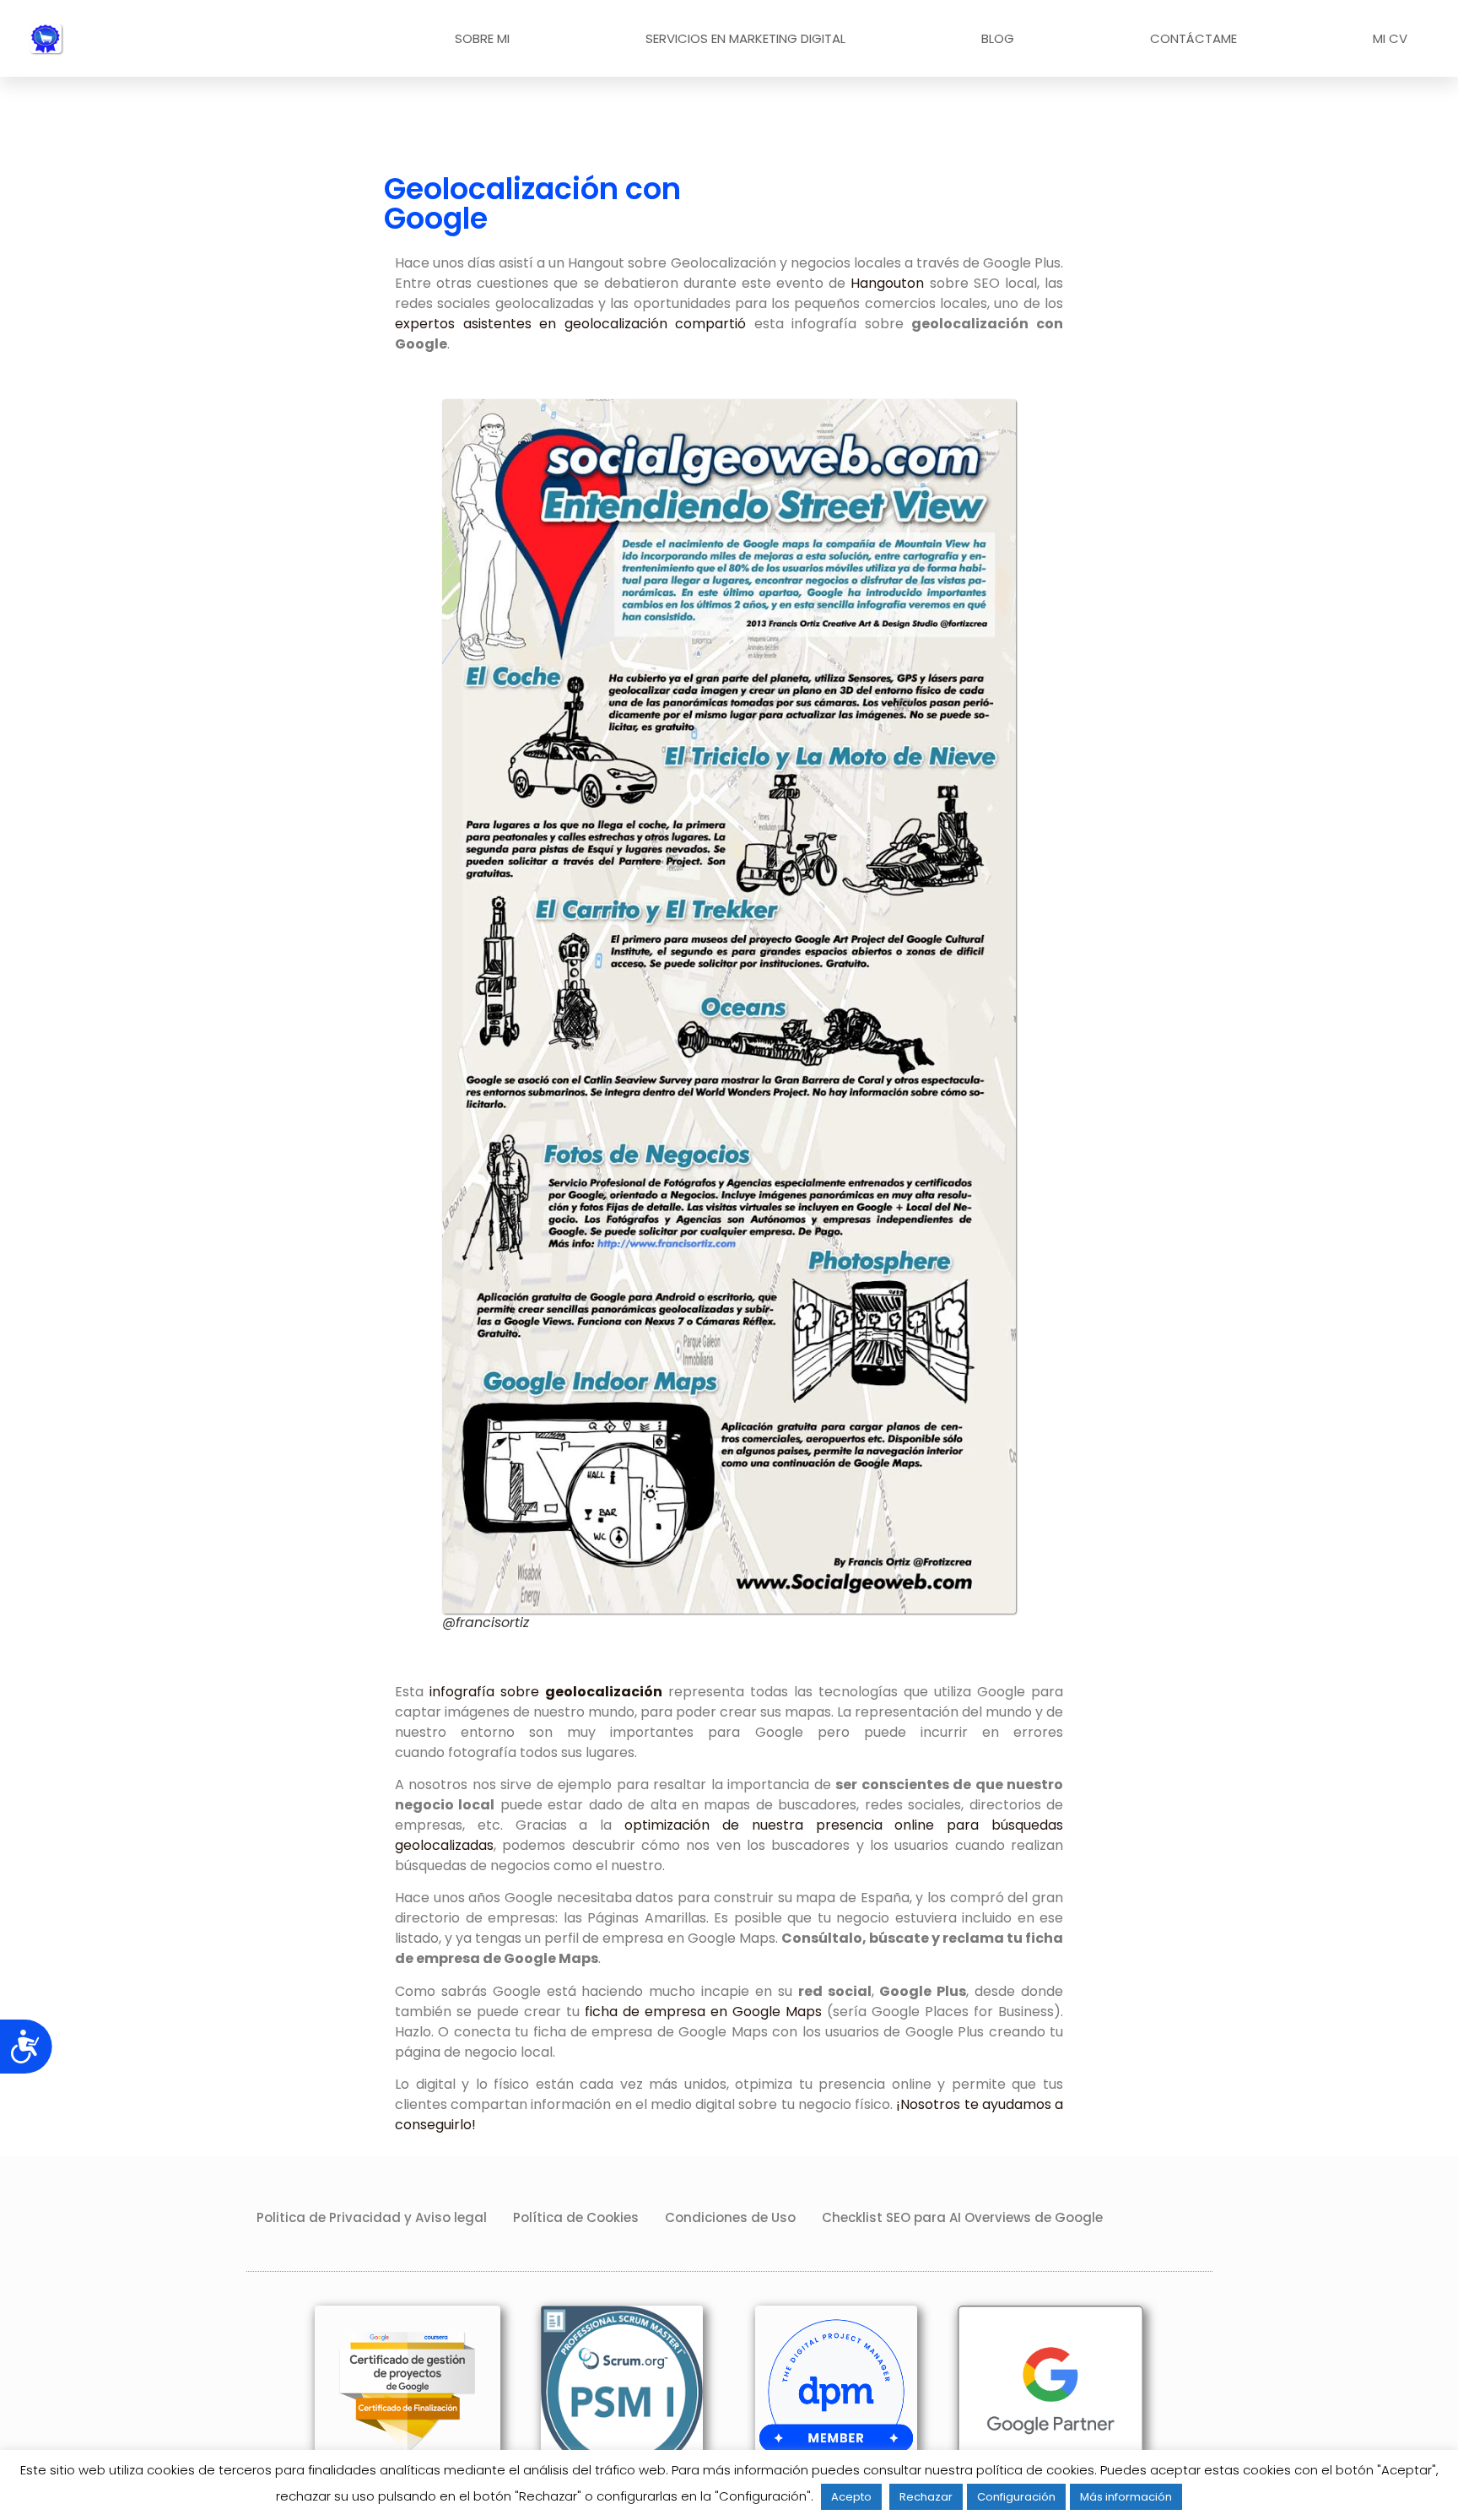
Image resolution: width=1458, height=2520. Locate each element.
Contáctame (1193, 38)
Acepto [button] (851, 2497)
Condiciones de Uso (730, 2217)
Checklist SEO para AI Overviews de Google (962, 2217)
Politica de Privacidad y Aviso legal (372, 2217)
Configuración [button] (1016, 2497)
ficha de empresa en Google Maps (703, 2012)
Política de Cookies (576, 2217)
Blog (998, 38)
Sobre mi (482, 38)
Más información (1126, 2497)
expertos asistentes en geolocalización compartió (570, 324)
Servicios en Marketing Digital (745, 38)
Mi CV (1390, 38)
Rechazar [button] (926, 2497)
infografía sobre (546, 1692)
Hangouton (887, 283)
